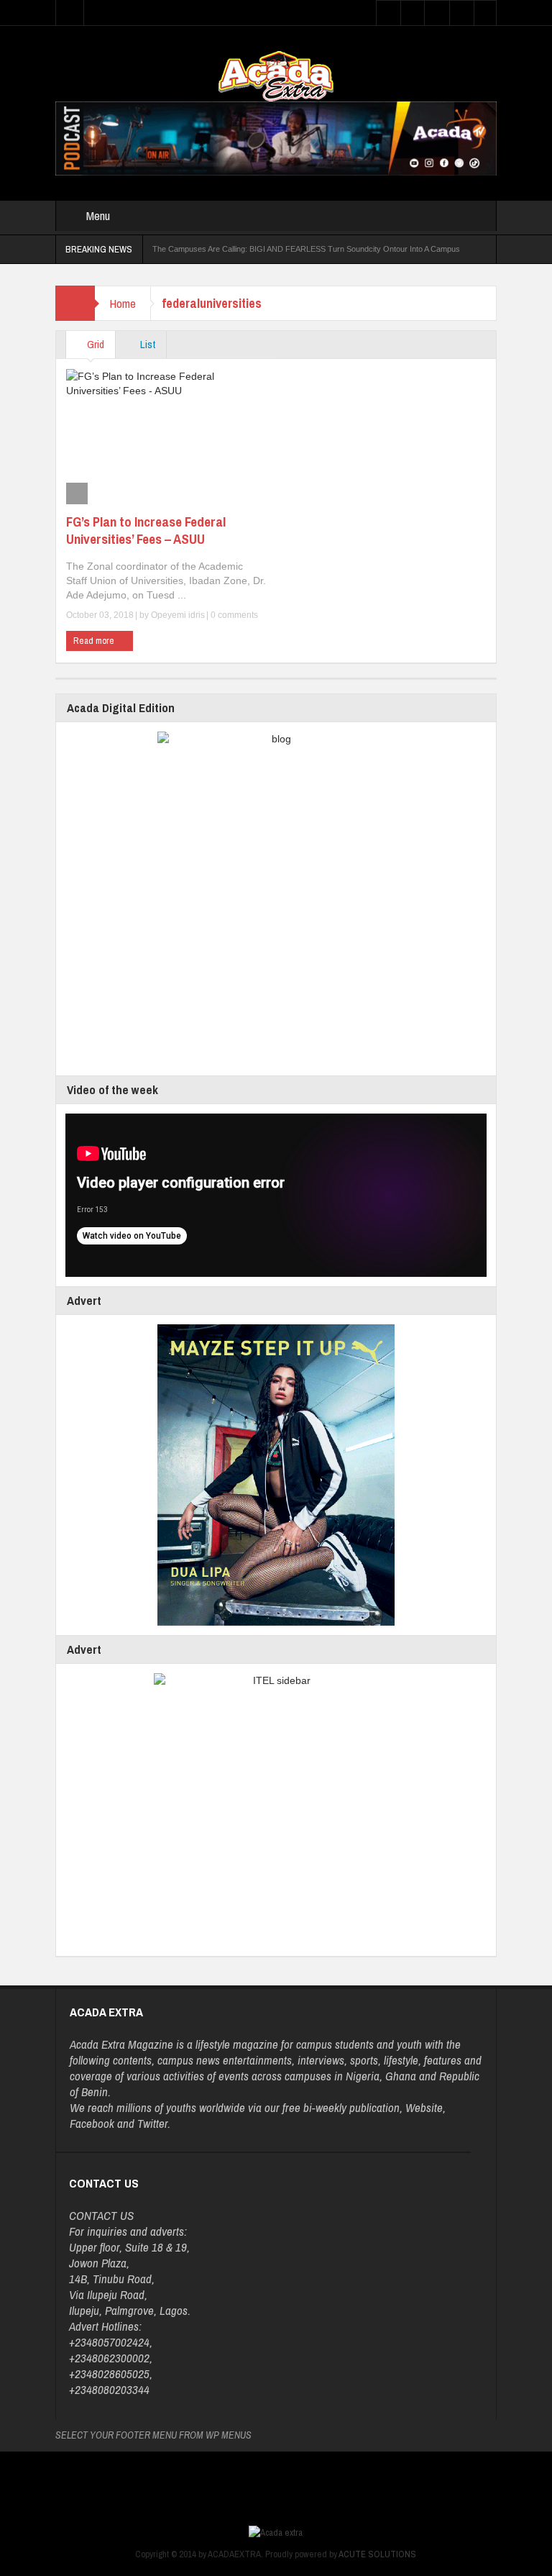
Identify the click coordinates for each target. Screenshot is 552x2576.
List (147, 344)
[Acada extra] (276, 76)
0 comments (233, 615)
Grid (95, 344)
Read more (95, 641)
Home (123, 303)
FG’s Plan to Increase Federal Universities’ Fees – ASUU (146, 530)
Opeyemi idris (178, 615)
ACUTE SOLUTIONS (377, 2554)
